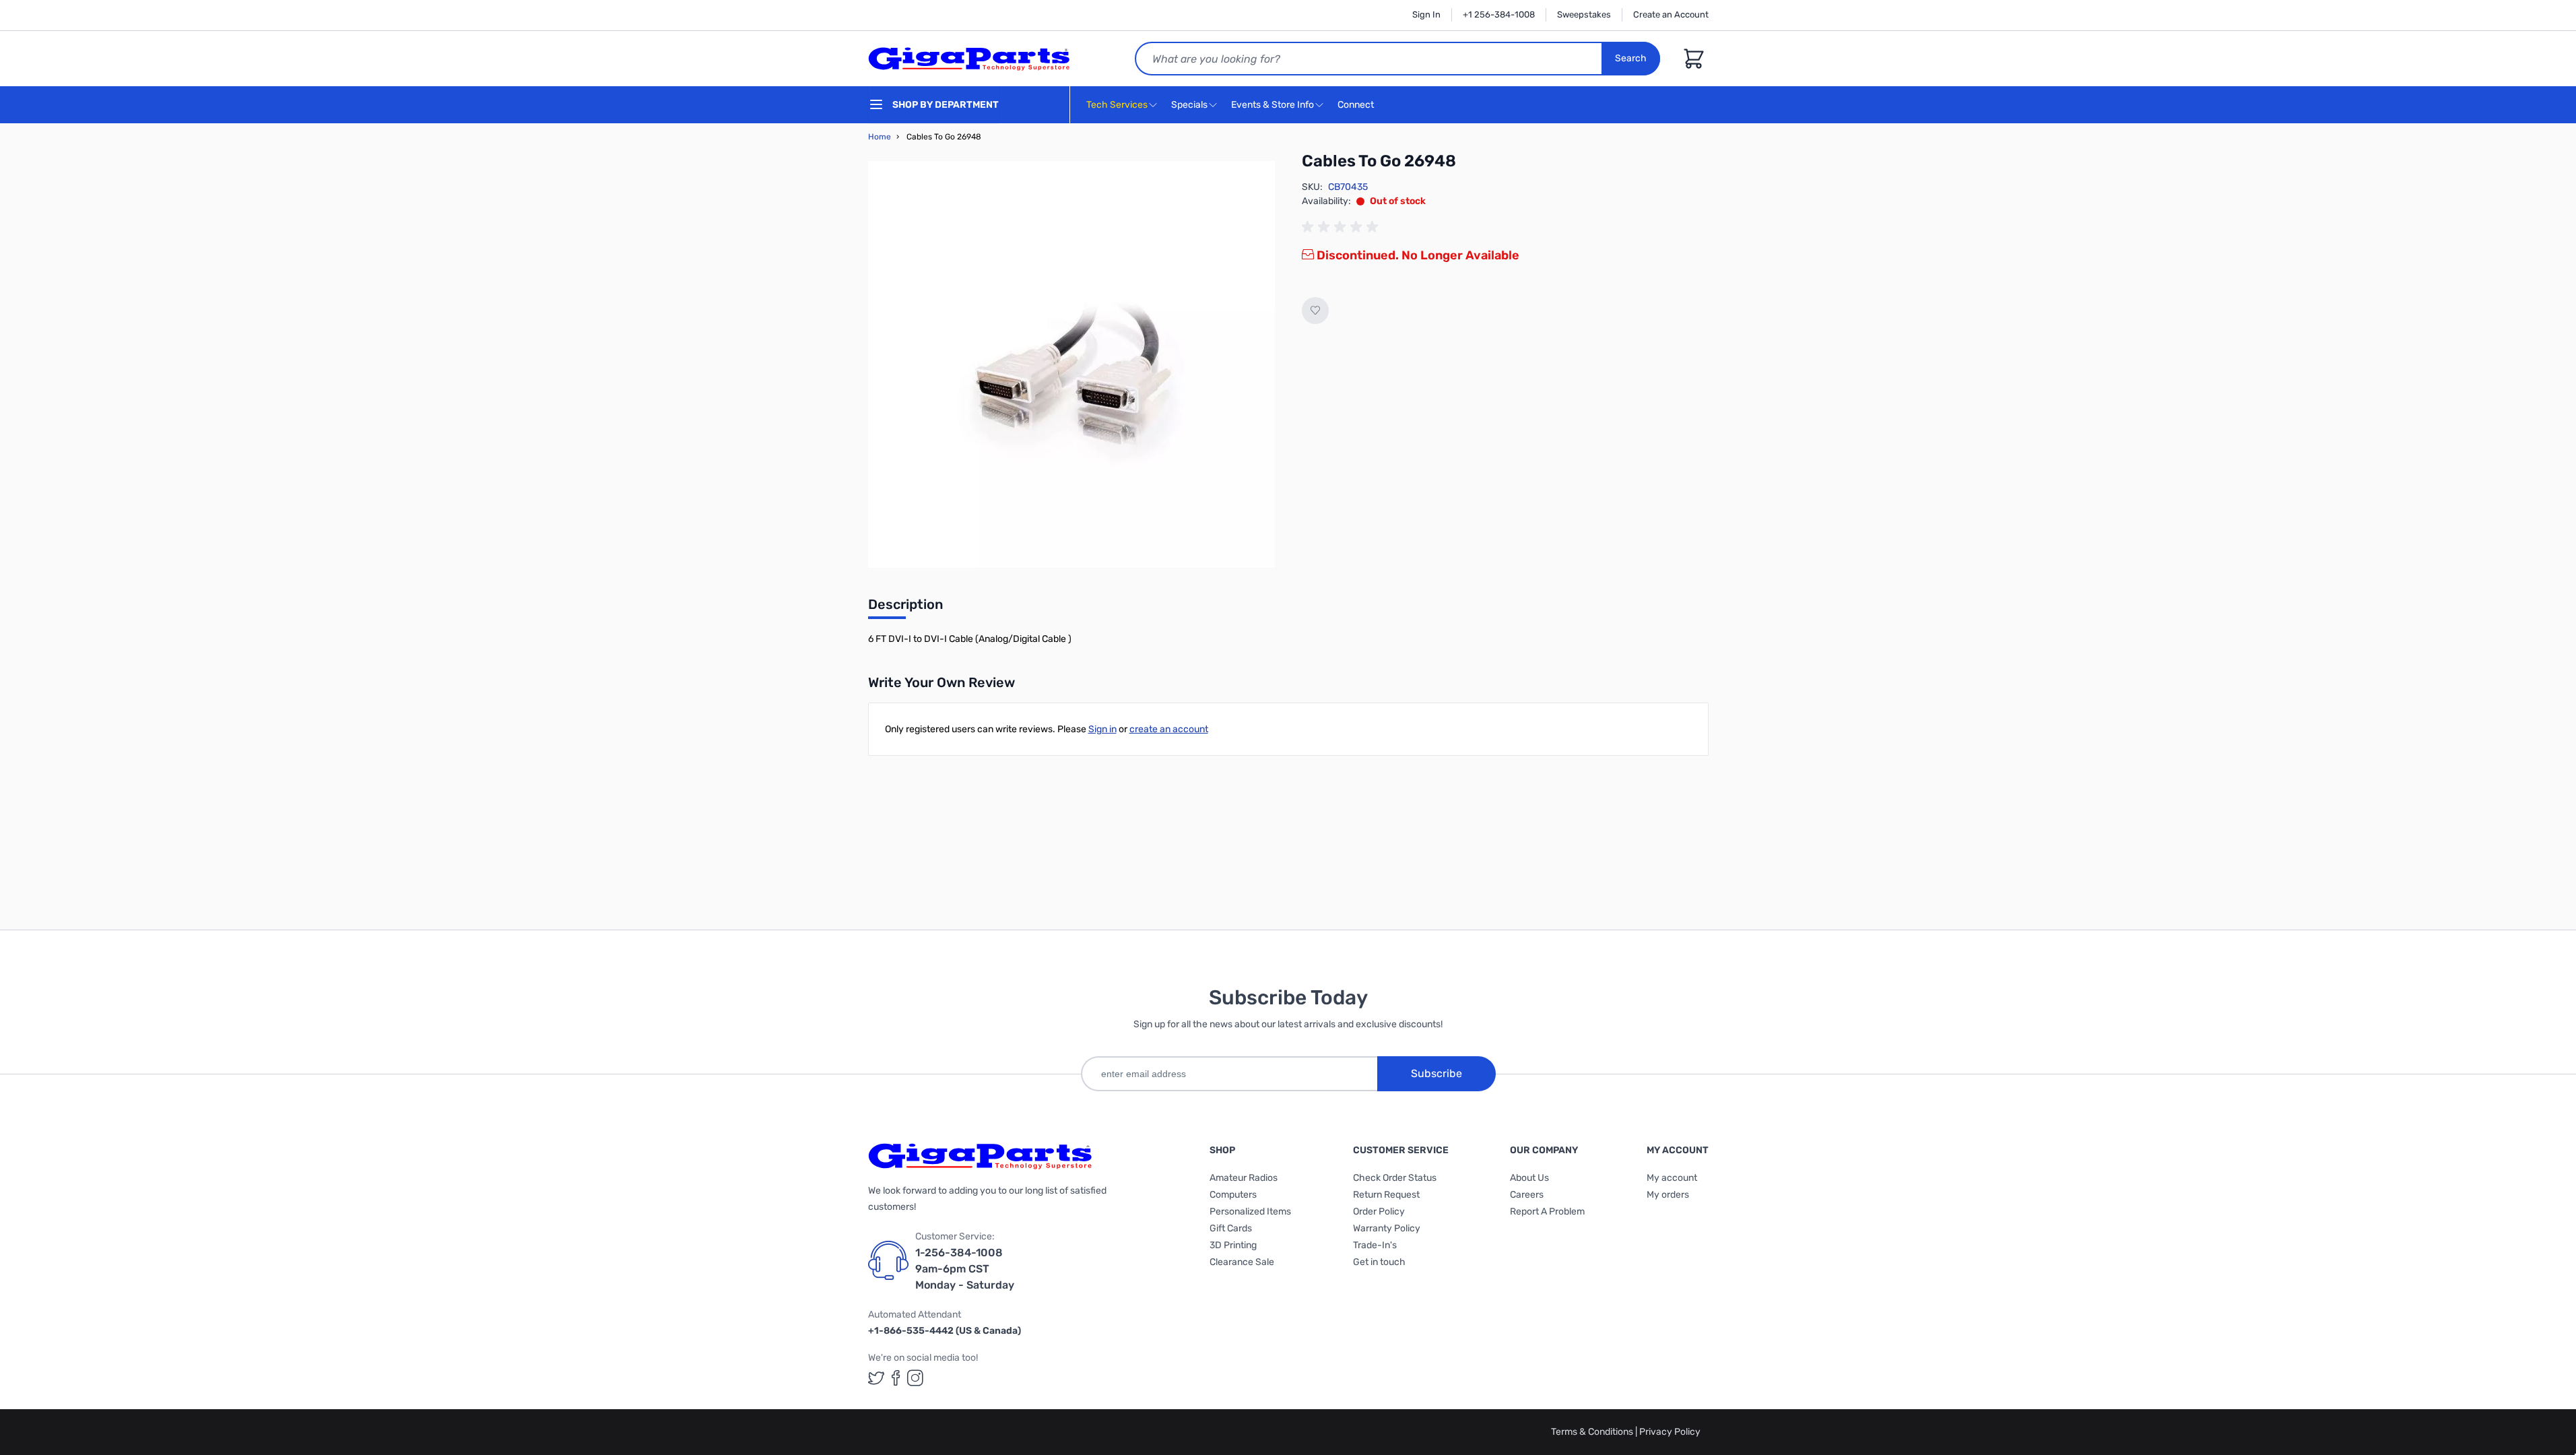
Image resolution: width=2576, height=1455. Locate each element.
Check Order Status (1395, 1178)
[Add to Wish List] (1315, 311)
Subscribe (1436, 1073)
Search (1631, 58)
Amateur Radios (1244, 1178)
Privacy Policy (1670, 1432)
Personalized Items (1250, 1211)
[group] (1342, 227)
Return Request (1386, 1195)
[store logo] (969, 59)
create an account (1169, 729)
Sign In (1426, 14)
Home (880, 137)
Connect (1357, 105)
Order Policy (1379, 1211)
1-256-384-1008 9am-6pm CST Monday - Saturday (965, 1269)
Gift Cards (1231, 1228)
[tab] (905, 608)
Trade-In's (1375, 1245)
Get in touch (1379, 1262)
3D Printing (1233, 1245)
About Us (1529, 1178)
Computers (1233, 1195)
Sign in (1102, 729)
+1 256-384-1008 (1499, 14)
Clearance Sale (1242, 1262)
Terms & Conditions (1593, 1432)
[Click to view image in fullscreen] (1071, 364)
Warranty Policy (1387, 1228)
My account (1672, 1178)
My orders (1668, 1195)
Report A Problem (1547, 1211)
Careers (1527, 1195)
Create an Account (1671, 14)
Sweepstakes (1584, 14)
